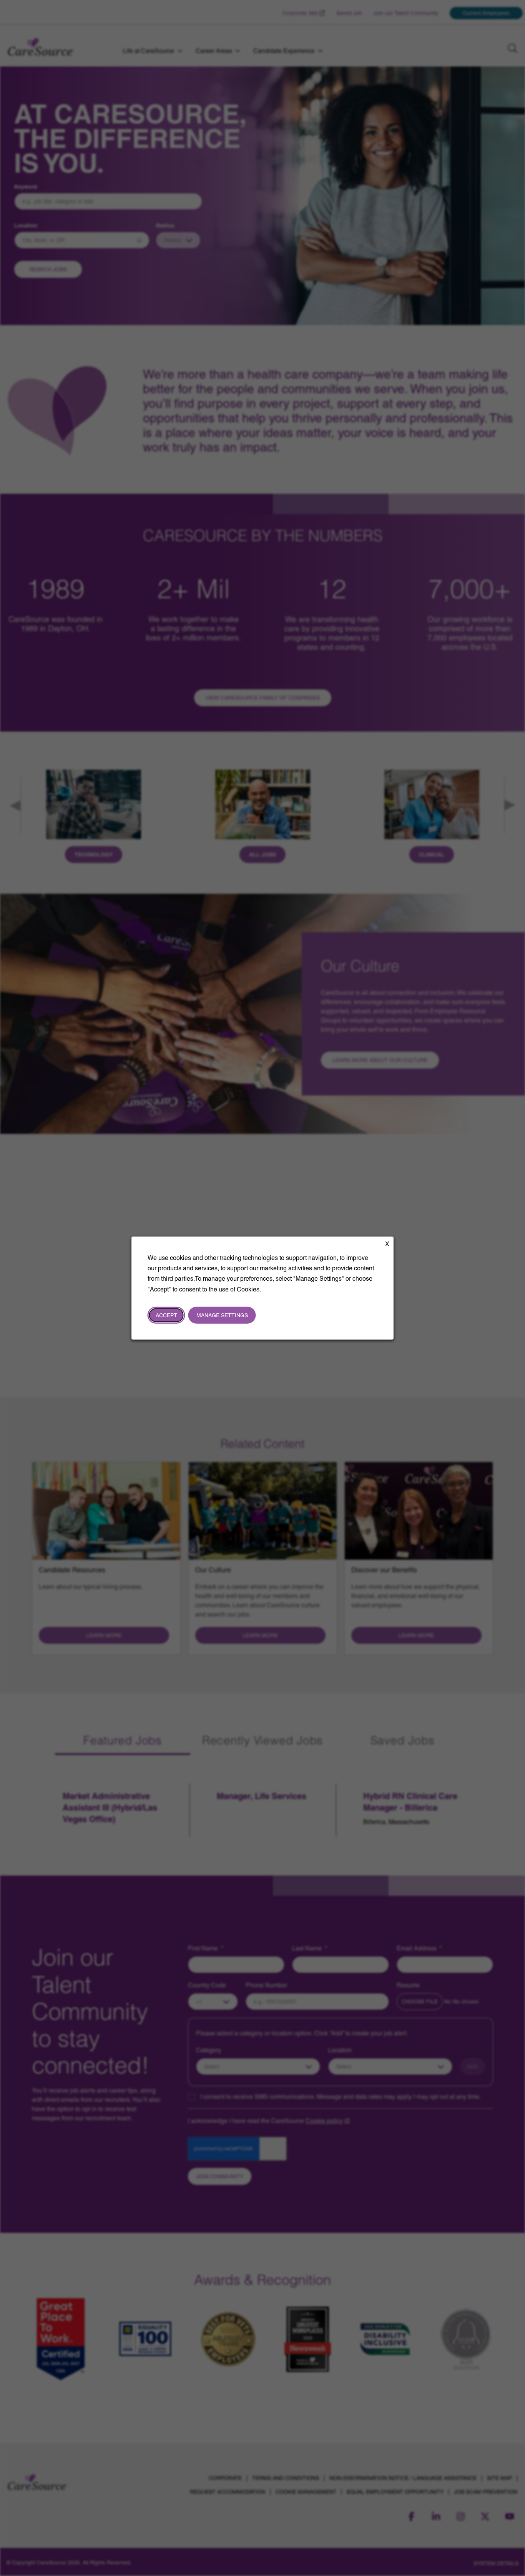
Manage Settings (222, 1315)
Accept (166, 1315)
